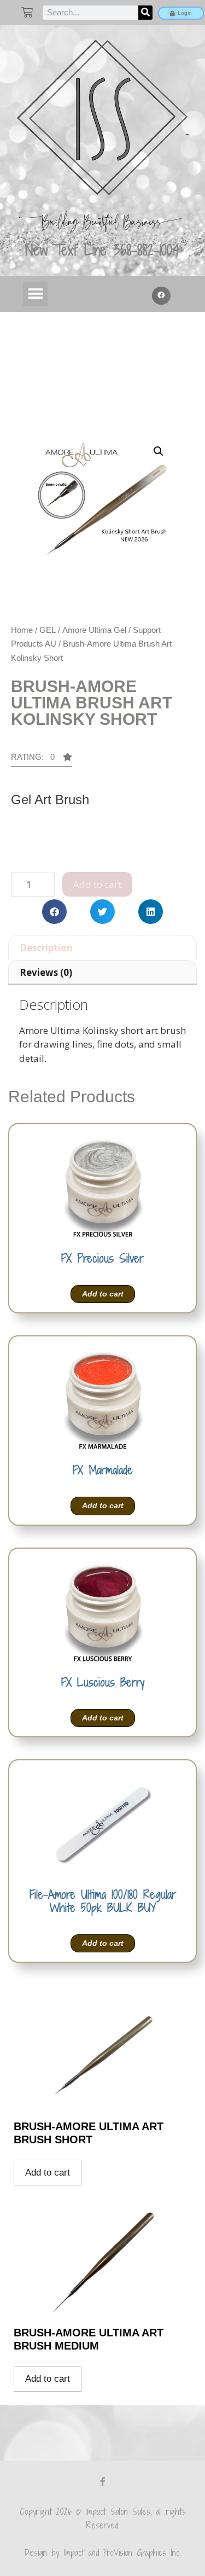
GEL (48, 630)
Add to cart (97, 884)
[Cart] (27, 12)
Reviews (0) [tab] (46, 972)
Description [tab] (46, 948)
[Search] (145, 13)
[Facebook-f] (103, 2481)
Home (22, 630)
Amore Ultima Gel (94, 630)
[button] (35, 294)
